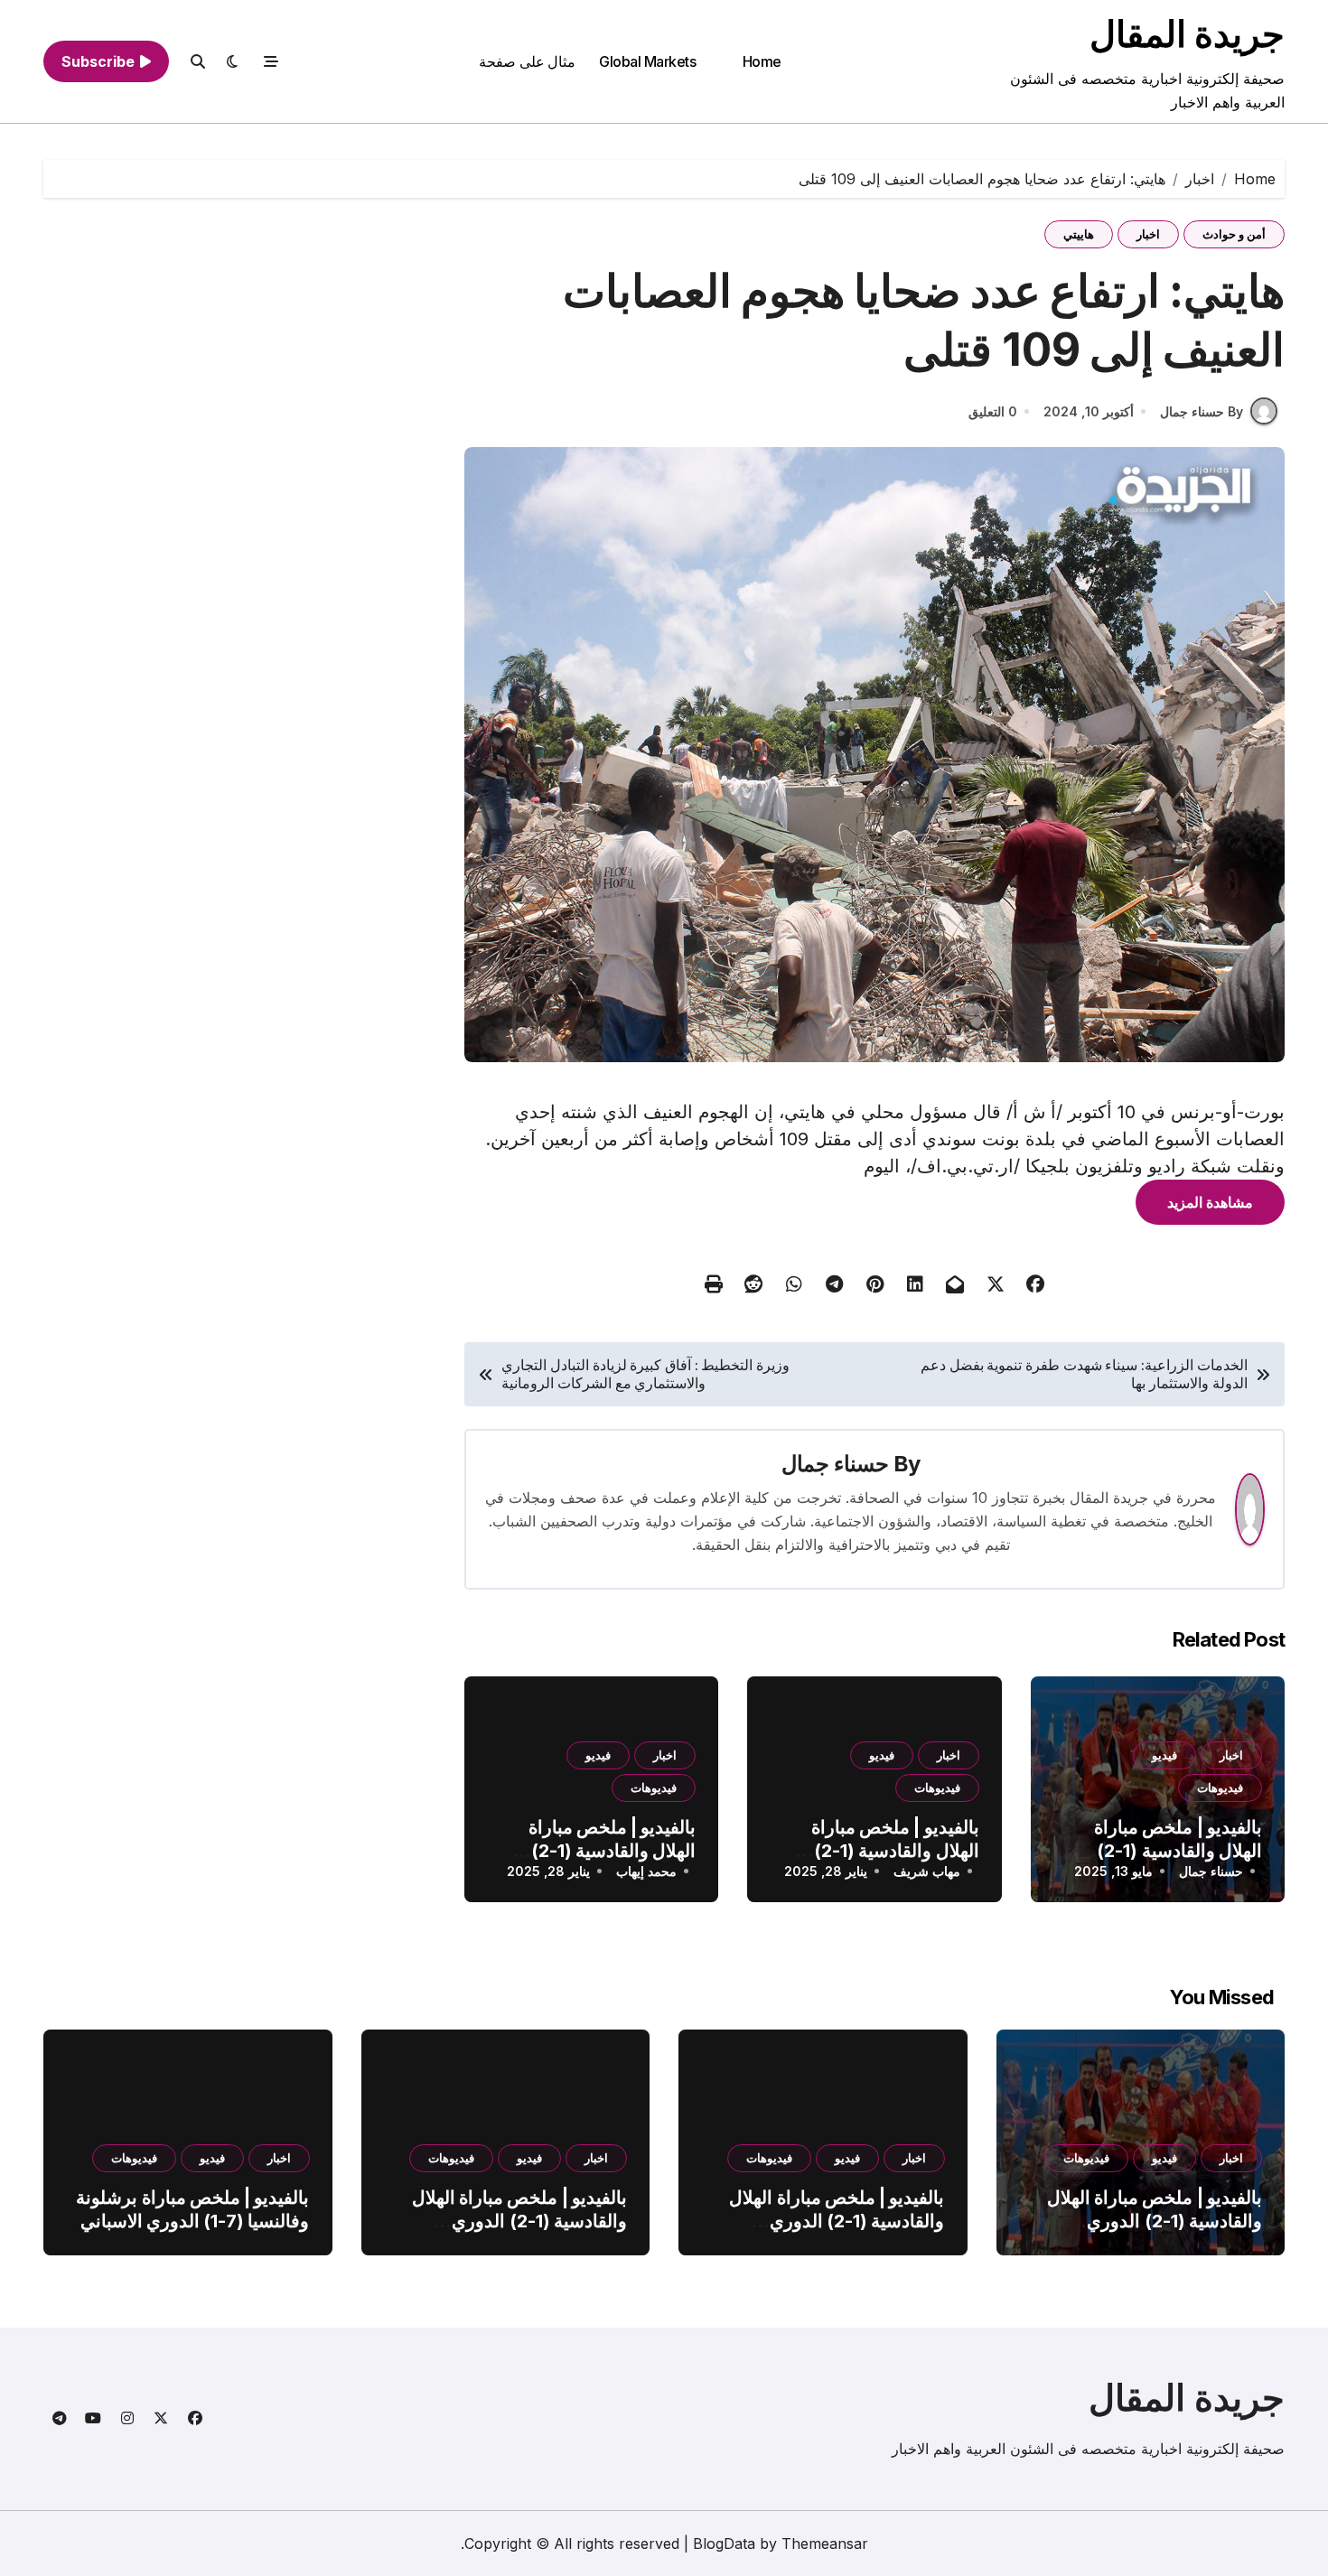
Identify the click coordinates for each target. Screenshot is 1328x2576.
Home (762, 61)
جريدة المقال (1187, 34)
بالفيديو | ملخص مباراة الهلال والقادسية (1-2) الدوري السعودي (1178, 1851)
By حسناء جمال (1202, 411)
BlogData (724, 2543)
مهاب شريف (927, 1871)
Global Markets (647, 61)
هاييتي (1079, 234)
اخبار (1148, 234)
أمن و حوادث (1234, 234)
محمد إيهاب (646, 1871)
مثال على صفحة (527, 61)
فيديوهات (1220, 1787)
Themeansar (825, 2543)
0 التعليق (993, 411)
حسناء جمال (835, 1464)
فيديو (1164, 1755)
